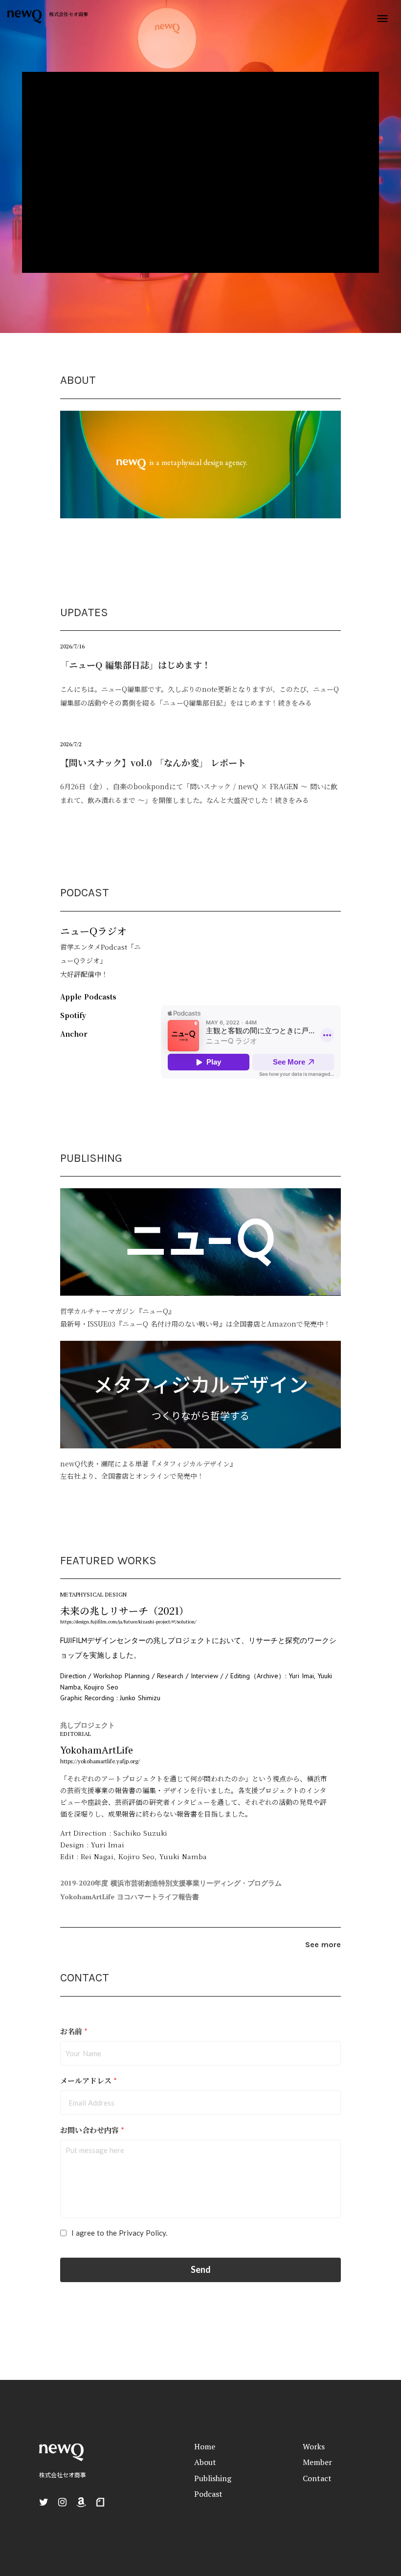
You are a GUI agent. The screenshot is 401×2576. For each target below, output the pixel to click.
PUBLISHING (91, 1158)
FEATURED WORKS (108, 1560)
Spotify (73, 1015)
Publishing (213, 2478)
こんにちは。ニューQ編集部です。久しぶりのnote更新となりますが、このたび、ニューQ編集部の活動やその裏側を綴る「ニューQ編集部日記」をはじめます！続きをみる (200, 696)
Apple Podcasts (88, 997)
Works (314, 2446)
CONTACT (85, 1977)
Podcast (208, 2494)
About (205, 2462)
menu (382, 19)
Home (205, 2446)
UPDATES (84, 612)
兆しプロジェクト (88, 1725)
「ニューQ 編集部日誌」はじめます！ (135, 665)
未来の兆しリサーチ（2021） (124, 1610)
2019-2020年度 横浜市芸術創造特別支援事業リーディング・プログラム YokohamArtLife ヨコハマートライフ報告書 (171, 1890)
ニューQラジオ (93, 931)
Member (317, 2462)
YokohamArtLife (97, 1750)
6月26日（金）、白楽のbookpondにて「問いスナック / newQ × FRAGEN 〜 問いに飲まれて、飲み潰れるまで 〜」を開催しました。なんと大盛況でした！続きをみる (199, 793)
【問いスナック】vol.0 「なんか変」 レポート (153, 762)
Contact (317, 2478)
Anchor (74, 1034)
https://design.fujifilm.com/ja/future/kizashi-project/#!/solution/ (128, 1622)
